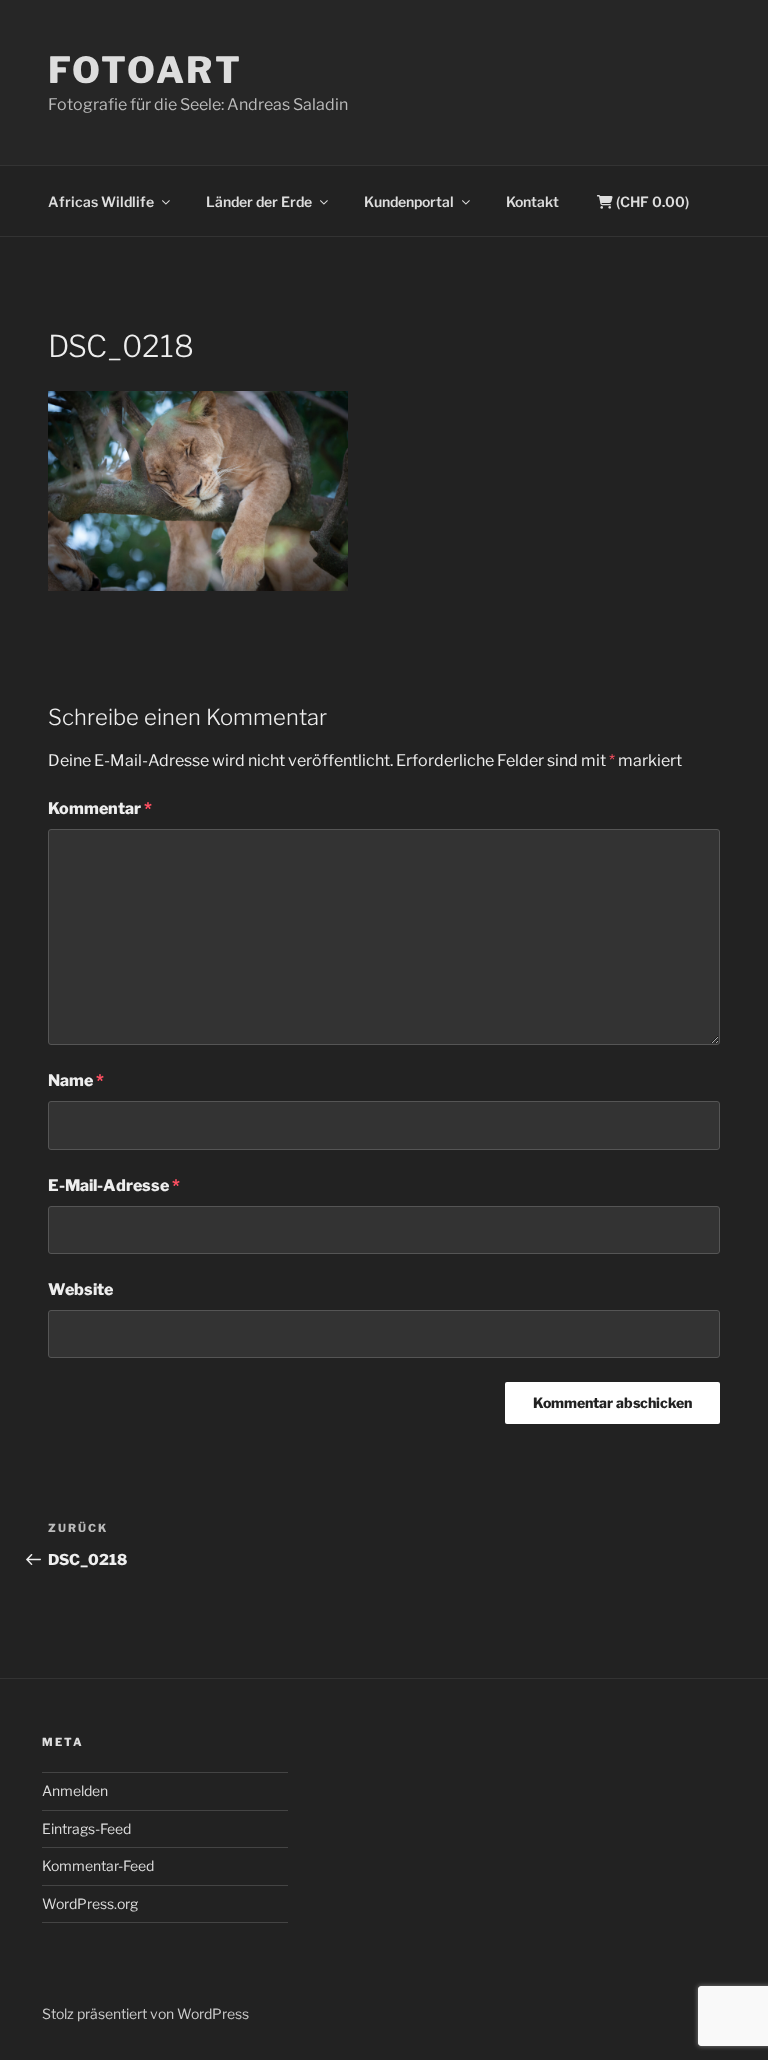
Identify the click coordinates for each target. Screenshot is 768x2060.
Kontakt (532, 201)
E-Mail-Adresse (114, 1185)
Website (80, 1289)
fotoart (145, 70)
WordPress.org (90, 1903)
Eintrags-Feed (86, 1828)
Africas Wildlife (101, 201)
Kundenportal (409, 201)
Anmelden (75, 1790)
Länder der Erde (259, 201)
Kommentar (100, 808)
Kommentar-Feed (98, 1865)
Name (76, 1080)
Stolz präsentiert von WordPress (145, 2013)
